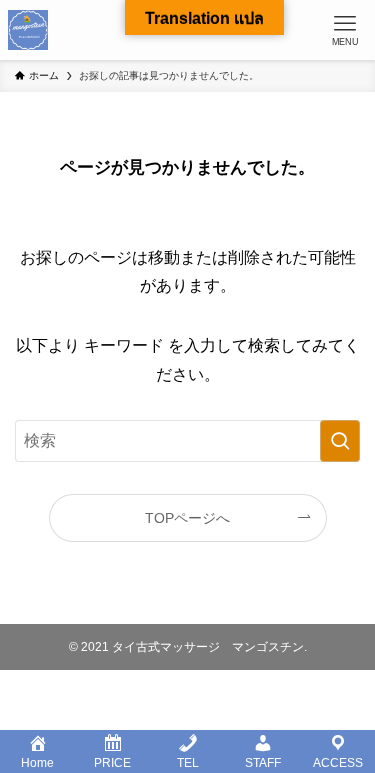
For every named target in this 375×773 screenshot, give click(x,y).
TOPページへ (187, 518)
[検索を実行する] (340, 441)
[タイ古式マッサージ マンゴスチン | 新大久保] (28, 30)
